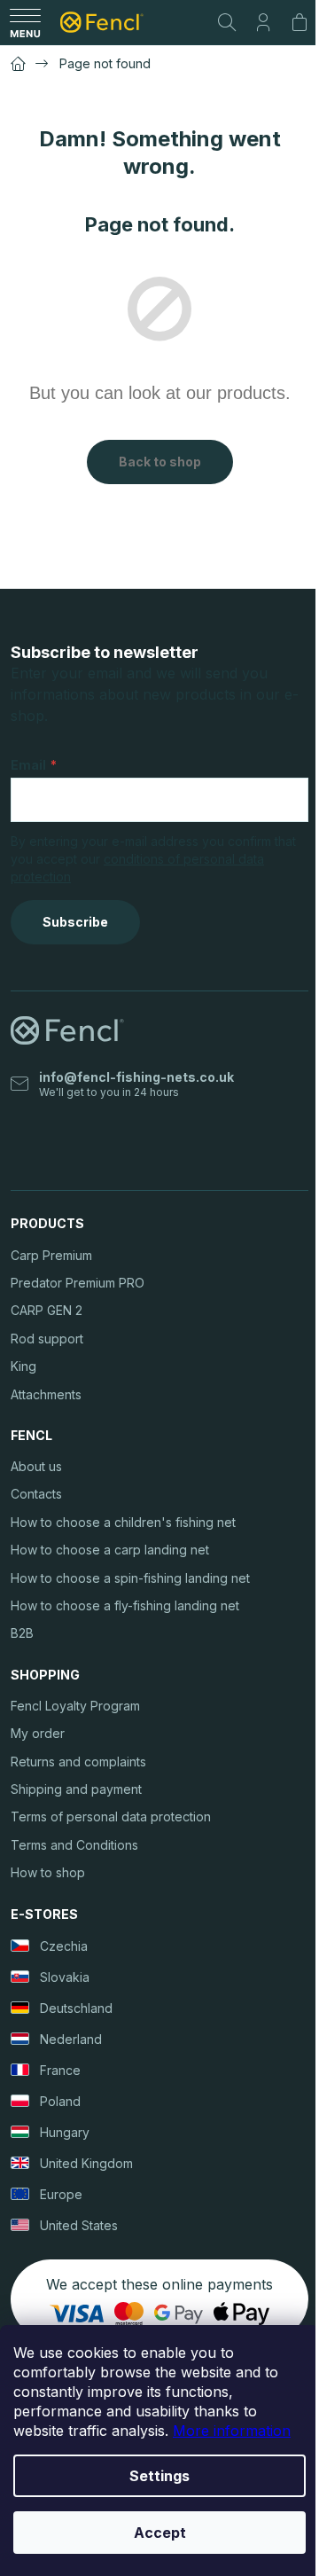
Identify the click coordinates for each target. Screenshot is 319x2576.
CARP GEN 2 (47, 1310)
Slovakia (65, 1977)
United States (79, 2225)
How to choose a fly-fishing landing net (125, 1605)
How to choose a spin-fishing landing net (130, 1578)
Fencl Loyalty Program (75, 1706)
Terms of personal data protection (111, 1817)
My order (38, 1733)
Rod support (47, 1339)
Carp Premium (51, 1255)
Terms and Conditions (74, 1845)
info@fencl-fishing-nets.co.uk (136, 1077)
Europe (61, 2194)
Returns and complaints (78, 1762)
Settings (159, 2476)
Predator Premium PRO (78, 1283)
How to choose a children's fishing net (123, 1522)
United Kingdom (86, 2163)
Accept (160, 2533)
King (23, 1366)
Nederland (71, 2039)
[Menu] (25, 22)
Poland (60, 2101)
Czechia (64, 1946)
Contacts (36, 1494)
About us (36, 1466)
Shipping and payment (76, 1789)
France (60, 2070)
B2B (22, 1633)
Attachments (46, 1394)
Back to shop (160, 462)
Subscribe (75, 922)
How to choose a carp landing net (110, 1550)
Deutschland (76, 2008)
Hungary (65, 2132)
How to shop (48, 1872)
